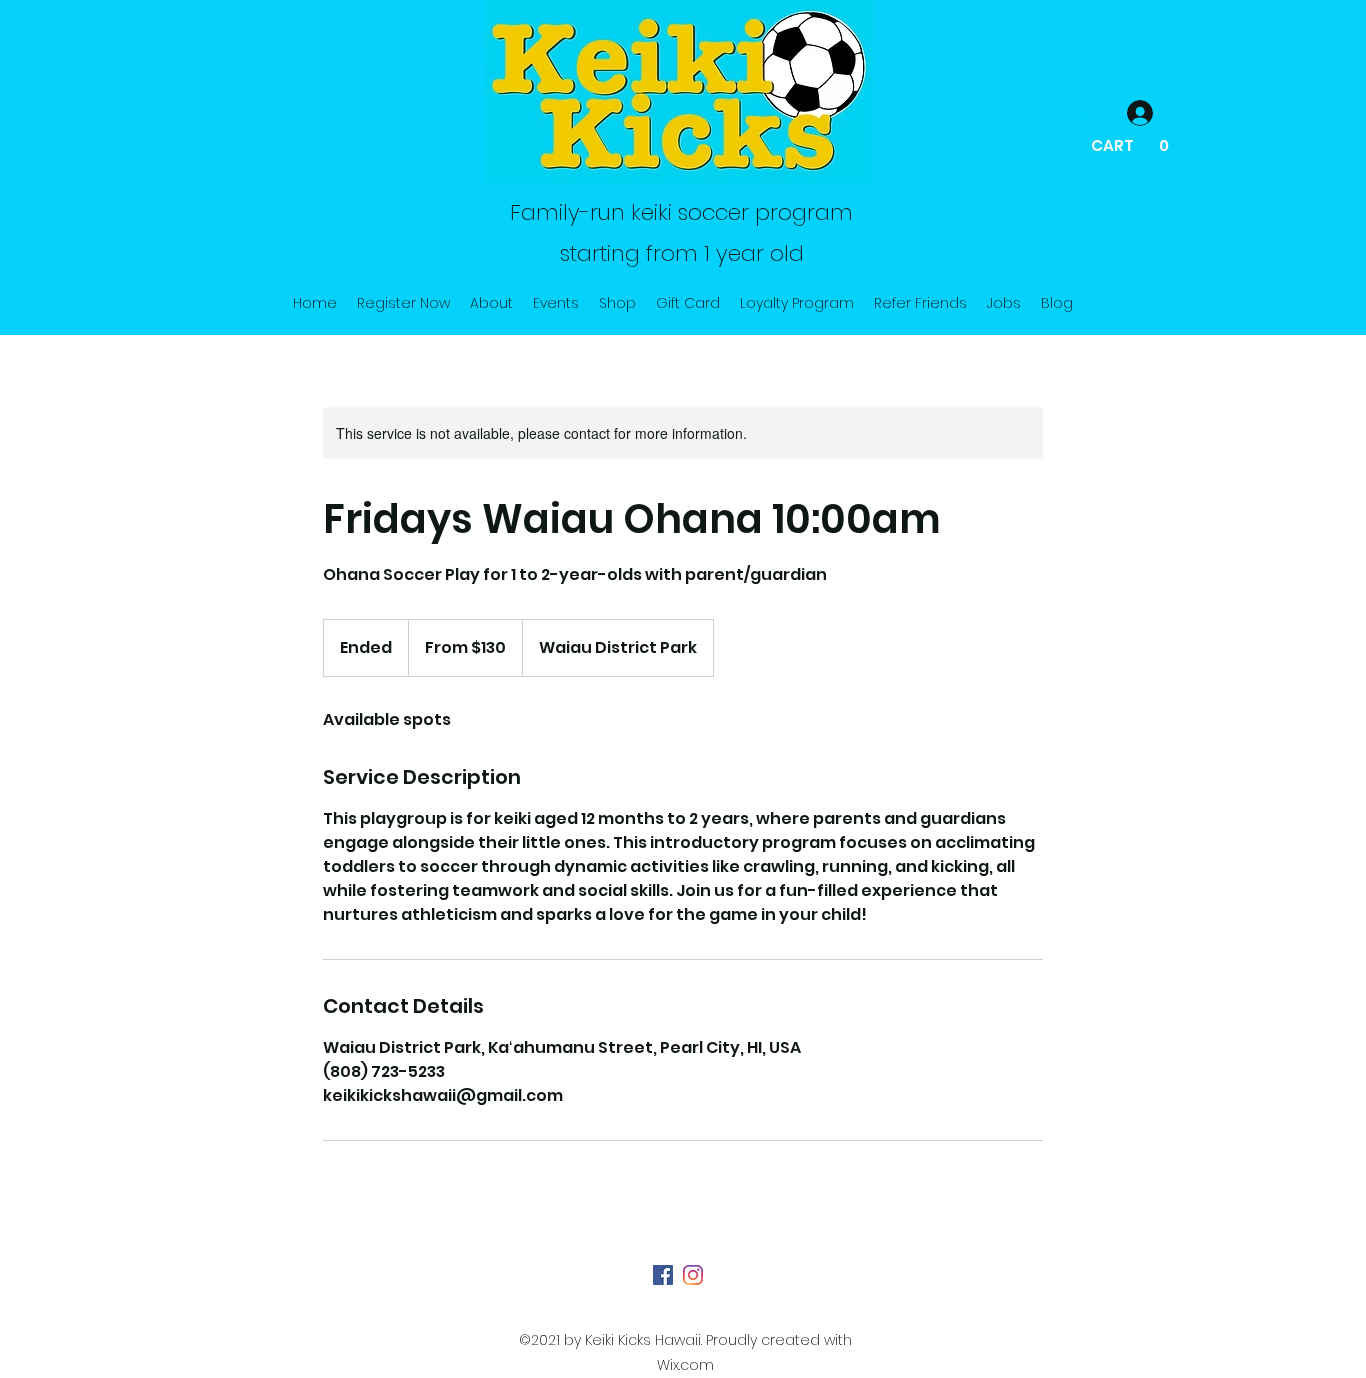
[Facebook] (663, 1275)
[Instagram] (693, 1275)
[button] (1132, 146)
